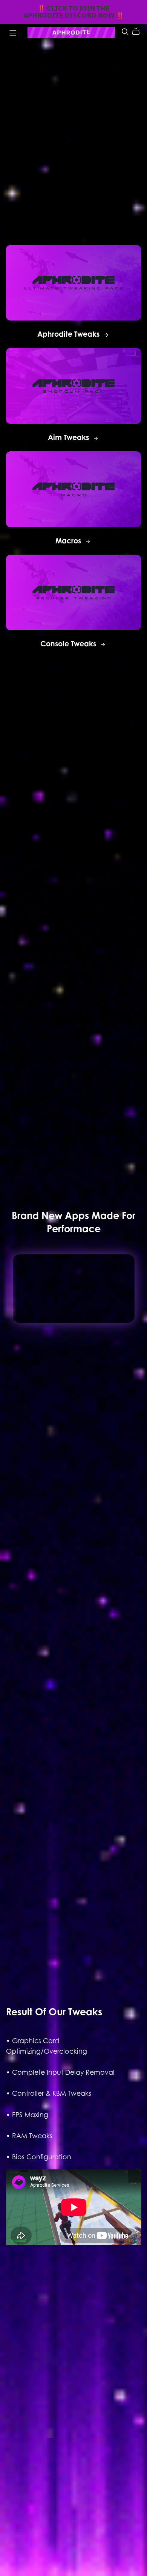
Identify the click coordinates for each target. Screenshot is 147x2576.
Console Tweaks (69, 644)
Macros (69, 541)
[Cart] (139, 32)
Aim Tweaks (69, 437)
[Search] (125, 31)
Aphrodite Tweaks (69, 334)
